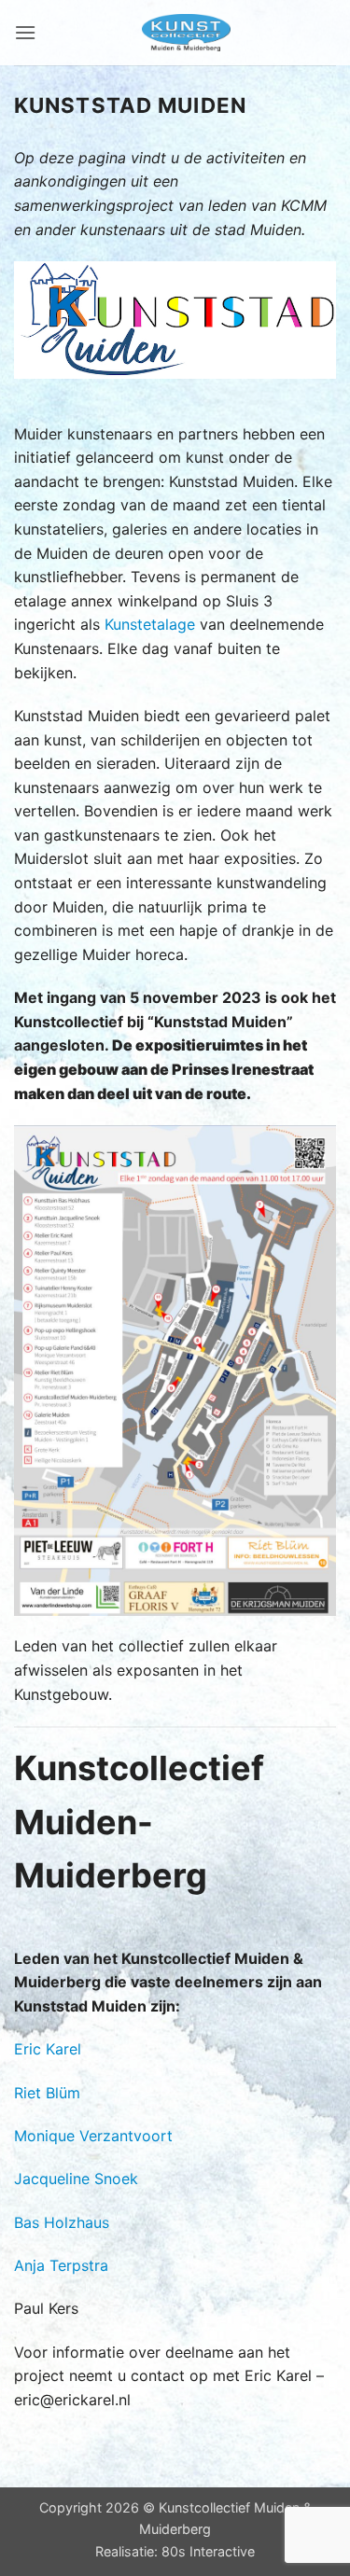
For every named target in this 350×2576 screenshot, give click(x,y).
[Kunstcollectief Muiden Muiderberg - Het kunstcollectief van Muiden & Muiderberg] (186, 33)
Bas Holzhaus (62, 2222)
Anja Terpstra (61, 2265)
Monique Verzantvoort (93, 2136)
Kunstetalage (150, 624)
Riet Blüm (47, 2093)
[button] (25, 32)
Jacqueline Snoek (76, 2179)
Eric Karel (48, 2049)
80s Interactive (208, 2551)
